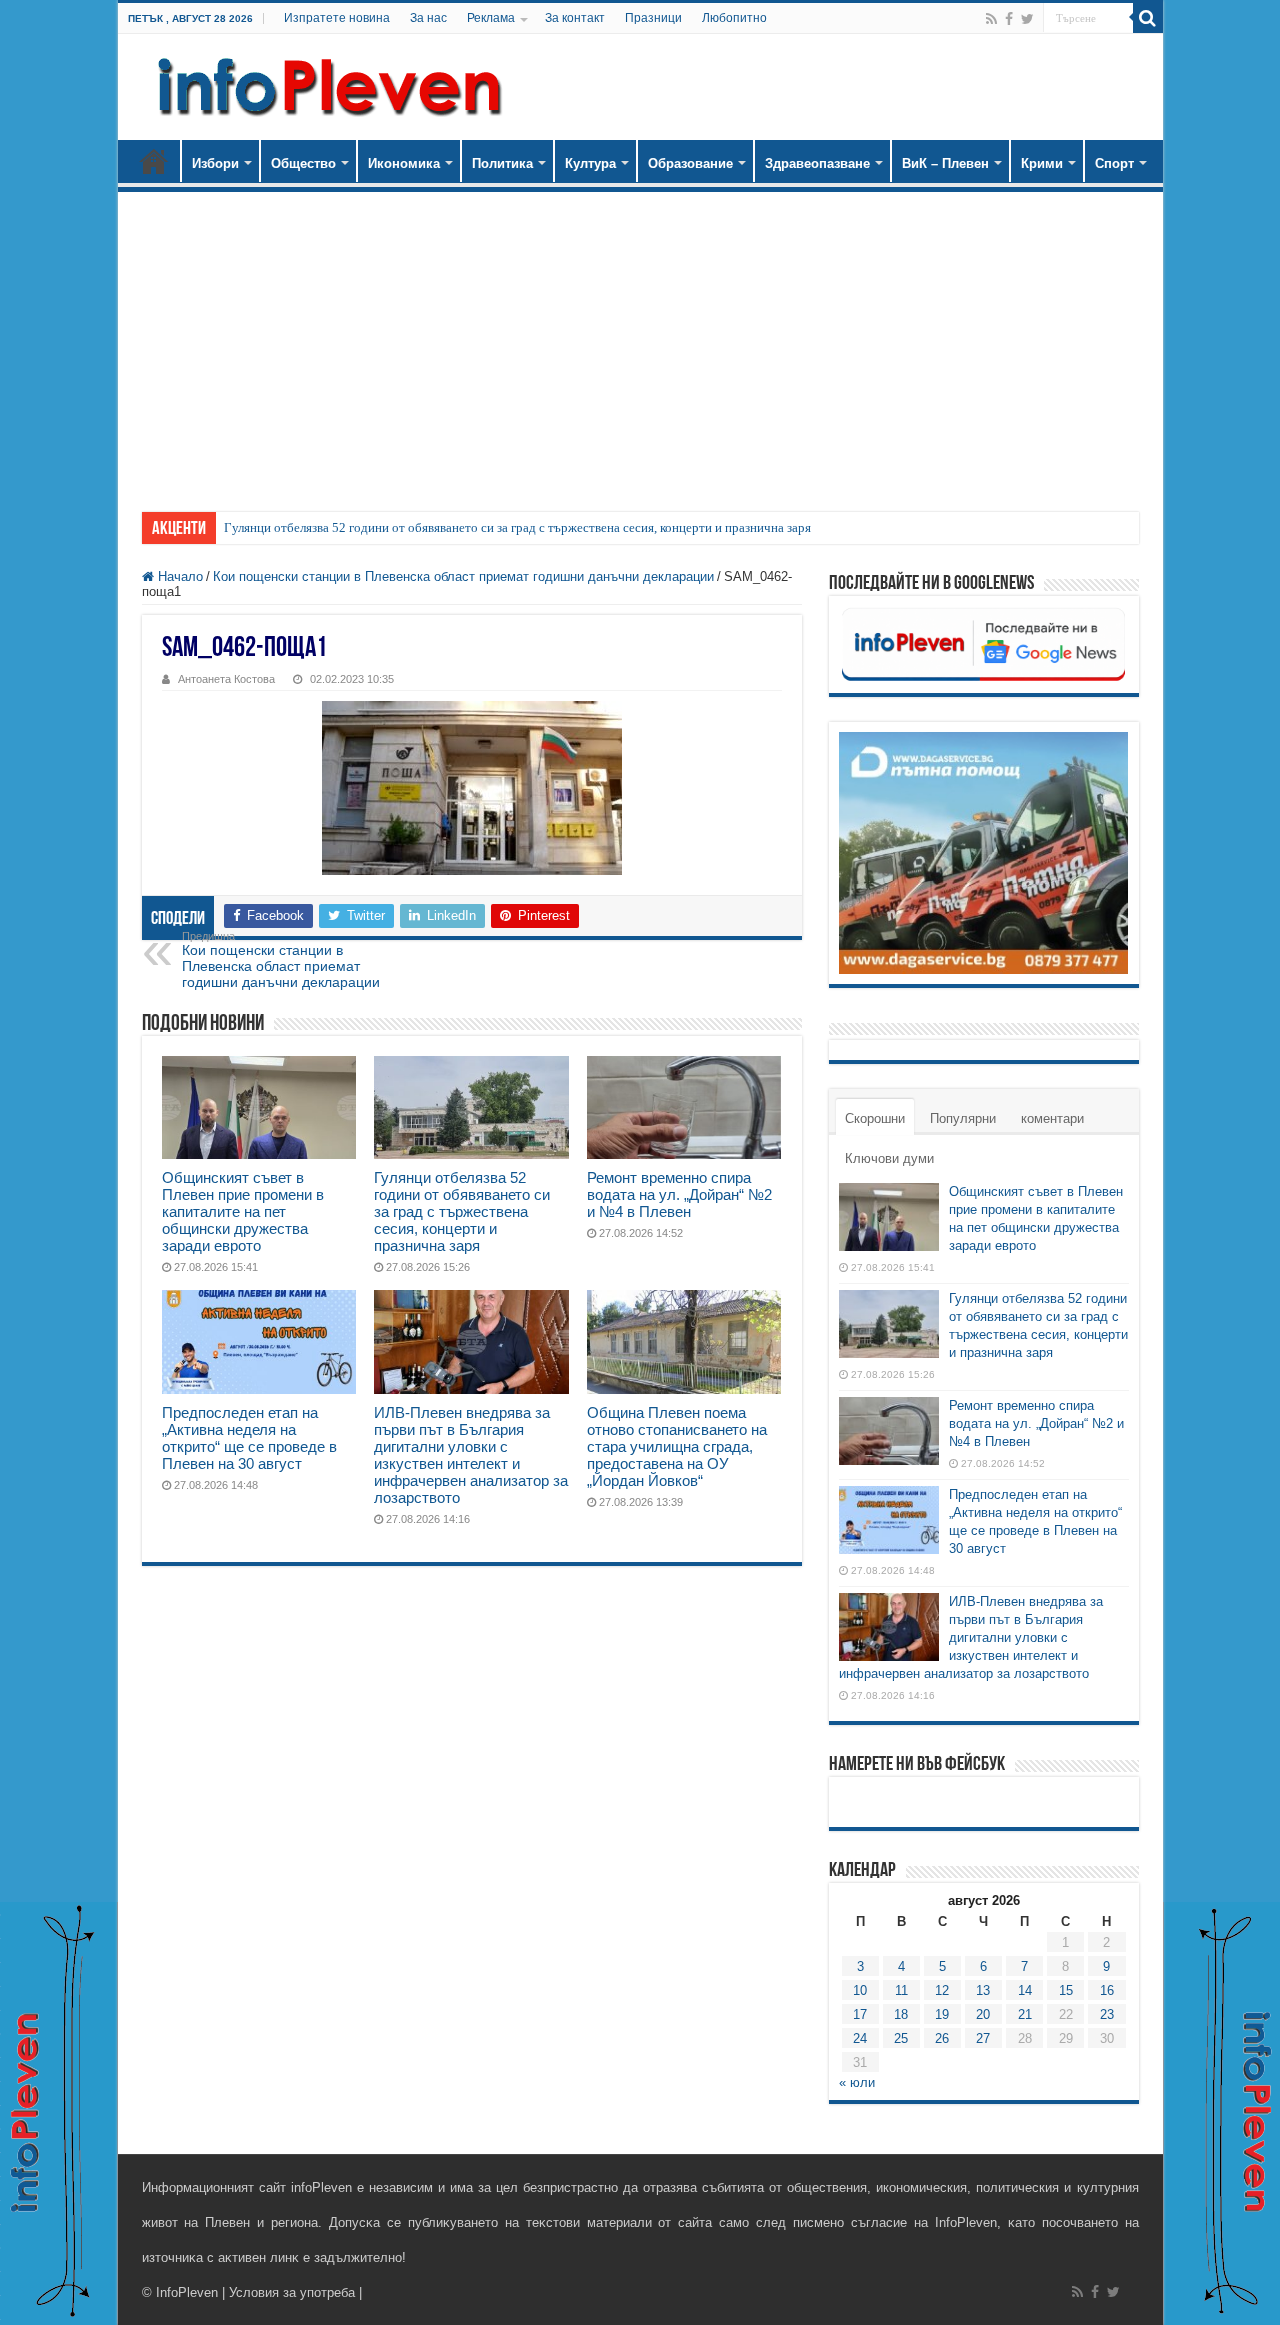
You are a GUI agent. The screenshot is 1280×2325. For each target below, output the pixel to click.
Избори (215, 163)
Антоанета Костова (226, 679)
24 (860, 2038)
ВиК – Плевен (945, 163)
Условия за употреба (292, 2292)
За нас (428, 18)
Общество (303, 163)
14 (1025, 1990)
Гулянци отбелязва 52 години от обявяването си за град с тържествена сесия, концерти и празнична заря (517, 527)
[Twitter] (1027, 19)
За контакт (575, 18)
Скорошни (875, 1118)
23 (1107, 2014)
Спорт (1114, 163)
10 (860, 1990)
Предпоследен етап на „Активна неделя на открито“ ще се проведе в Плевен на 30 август (249, 1438)
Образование (690, 163)
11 (901, 1990)
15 (1066, 1990)
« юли (857, 2082)
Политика (502, 163)
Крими (1042, 163)
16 (1107, 1990)
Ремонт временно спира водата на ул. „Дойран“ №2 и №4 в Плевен (679, 1194)
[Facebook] (1009, 19)
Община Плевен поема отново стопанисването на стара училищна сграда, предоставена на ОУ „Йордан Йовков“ (677, 1446)
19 (942, 2014)
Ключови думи (889, 1158)
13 (983, 1990)
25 (901, 2038)
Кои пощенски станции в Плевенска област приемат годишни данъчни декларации (463, 576)
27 (983, 2038)
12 (942, 1990)
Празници (653, 18)
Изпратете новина (337, 18)
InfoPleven (187, 2292)
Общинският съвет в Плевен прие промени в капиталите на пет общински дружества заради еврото (243, 1211)
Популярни (963, 1118)
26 (942, 2038)
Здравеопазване (817, 163)
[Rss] (991, 19)
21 (1025, 2014)
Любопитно (734, 18)
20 (983, 2014)
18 (901, 2014)
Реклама (491, 18)
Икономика (404, 163)
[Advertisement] (640, 342)
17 (860, 2014)
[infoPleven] (325, 87)
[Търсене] (1148, 18)
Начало (154, 161)
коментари (1052, 1118)
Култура (590, 163)
